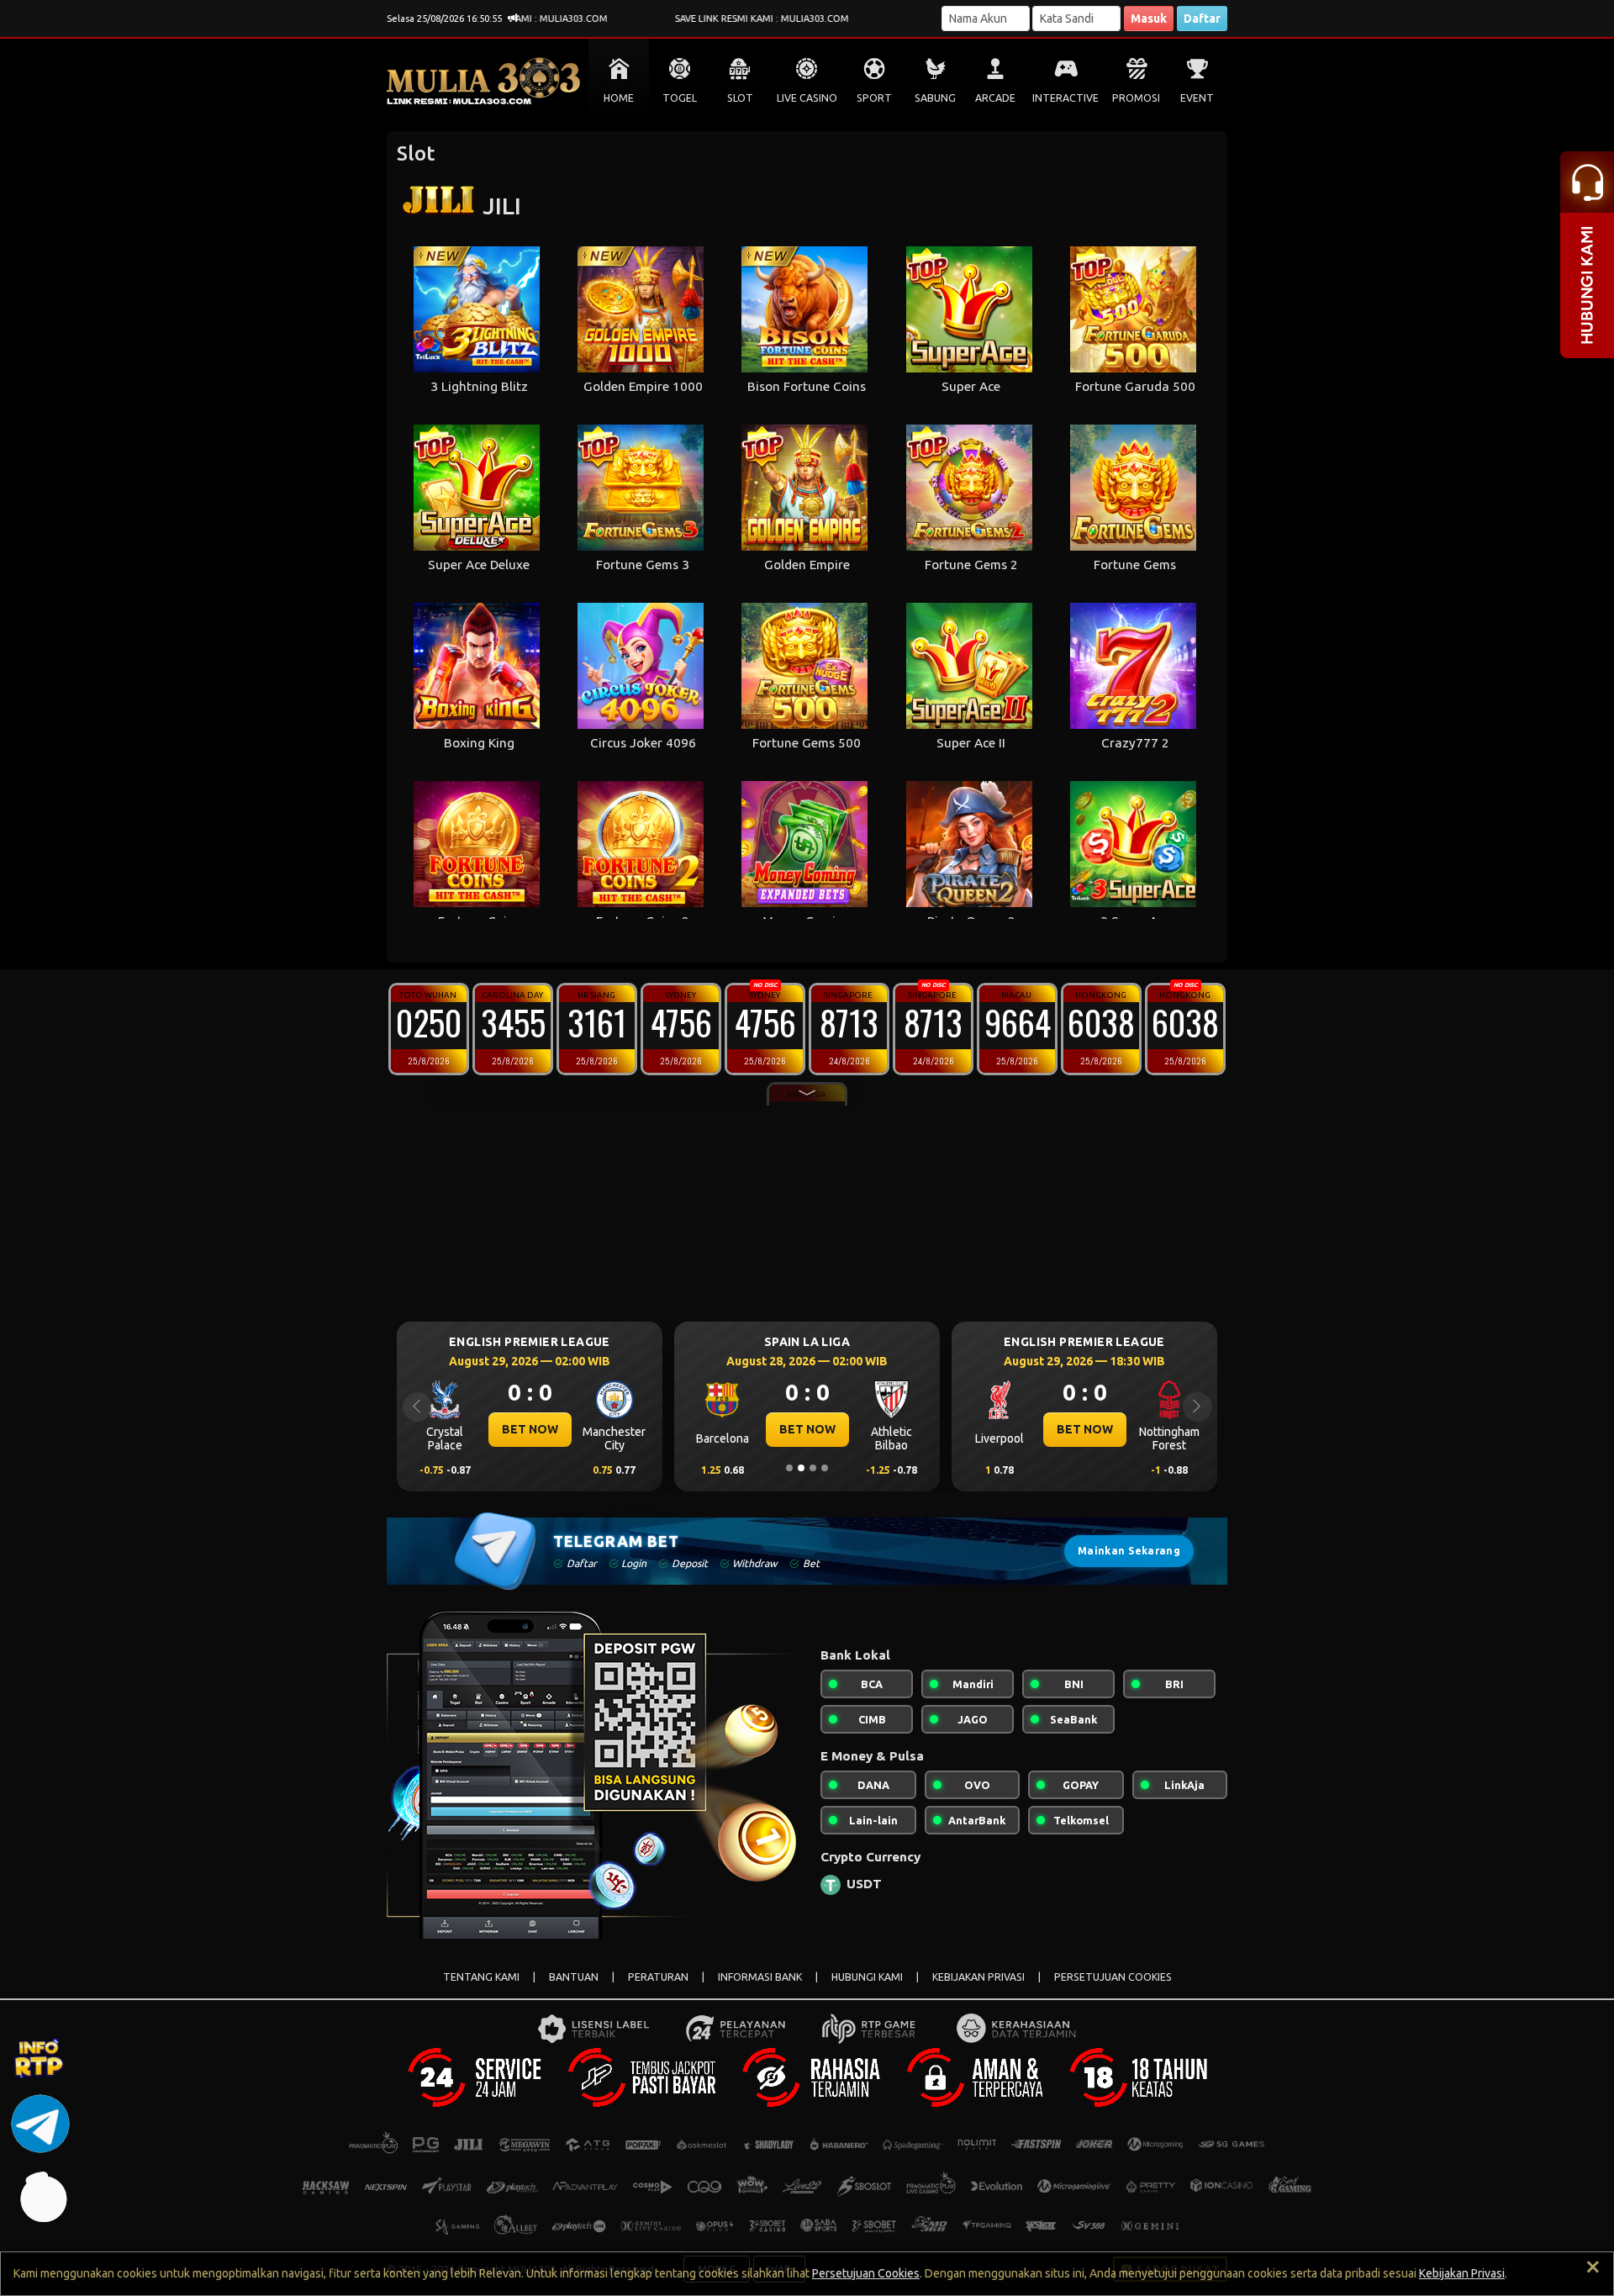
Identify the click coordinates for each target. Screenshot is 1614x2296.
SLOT (740, 98)
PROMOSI (1136, 98)
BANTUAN (574, 1977)
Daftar (1202, 18)
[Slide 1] (789, 1468)
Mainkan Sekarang (1129, 1551)
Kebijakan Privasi (1462, 2273)
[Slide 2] (801, 1468)
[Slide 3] (813, 1468)
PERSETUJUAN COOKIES (1113, 1977)
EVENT (1197, 98)
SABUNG (935, 98)
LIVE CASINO (807, 98)
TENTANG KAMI (481, 1977)
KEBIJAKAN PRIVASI (978, 1977)
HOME (619, 98)
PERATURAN (658, 1977)
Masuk (1149, 18)
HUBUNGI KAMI (867, 1977)
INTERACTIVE (1065, 98)
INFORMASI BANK (760, 1977)
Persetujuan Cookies (866, 2273)
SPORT (874, 98)
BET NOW (530, 1429)
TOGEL (680, 98)
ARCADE (995, 98)
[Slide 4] (825, 1468)
